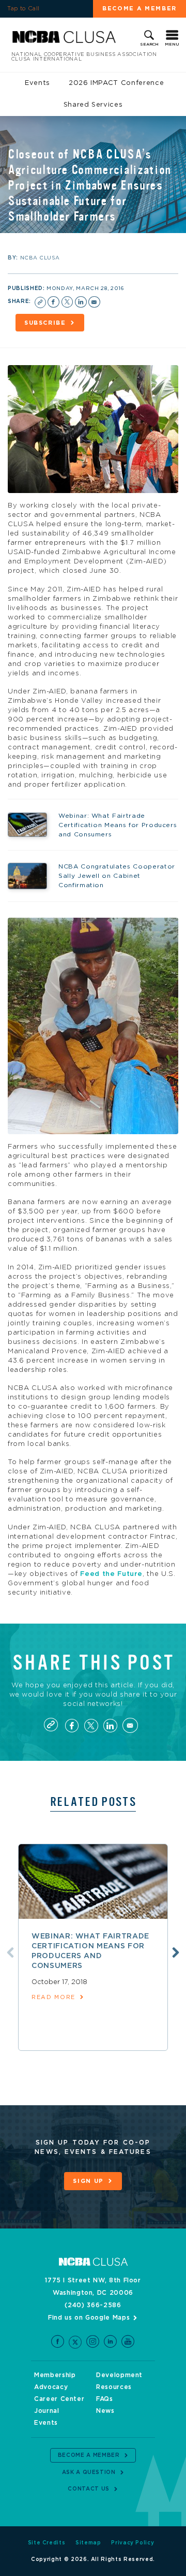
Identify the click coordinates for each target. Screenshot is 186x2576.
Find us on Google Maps (89, 2318)
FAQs (105, 2399)
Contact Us (89, 2489)
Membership (55, 2375)
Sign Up (88, 2181)
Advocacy (51, 2387)
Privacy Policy (133, 2543)
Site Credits (47, 2543)
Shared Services (93, 105)
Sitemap (88, 2543)
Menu (172, 45)
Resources (114, 2387)
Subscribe (45, 323)
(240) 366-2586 (93, 2305)
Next (176, 1952)
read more (53, 1997)
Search (149, 45)
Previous (10, 1952)
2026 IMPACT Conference (116, 83)
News (105, 2411)
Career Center (59, 2399)
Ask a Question (89, 2472)
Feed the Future (111, 1574)
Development (119, 2375)
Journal (47, 2411)
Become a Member (139, 9)
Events (37, 83)
